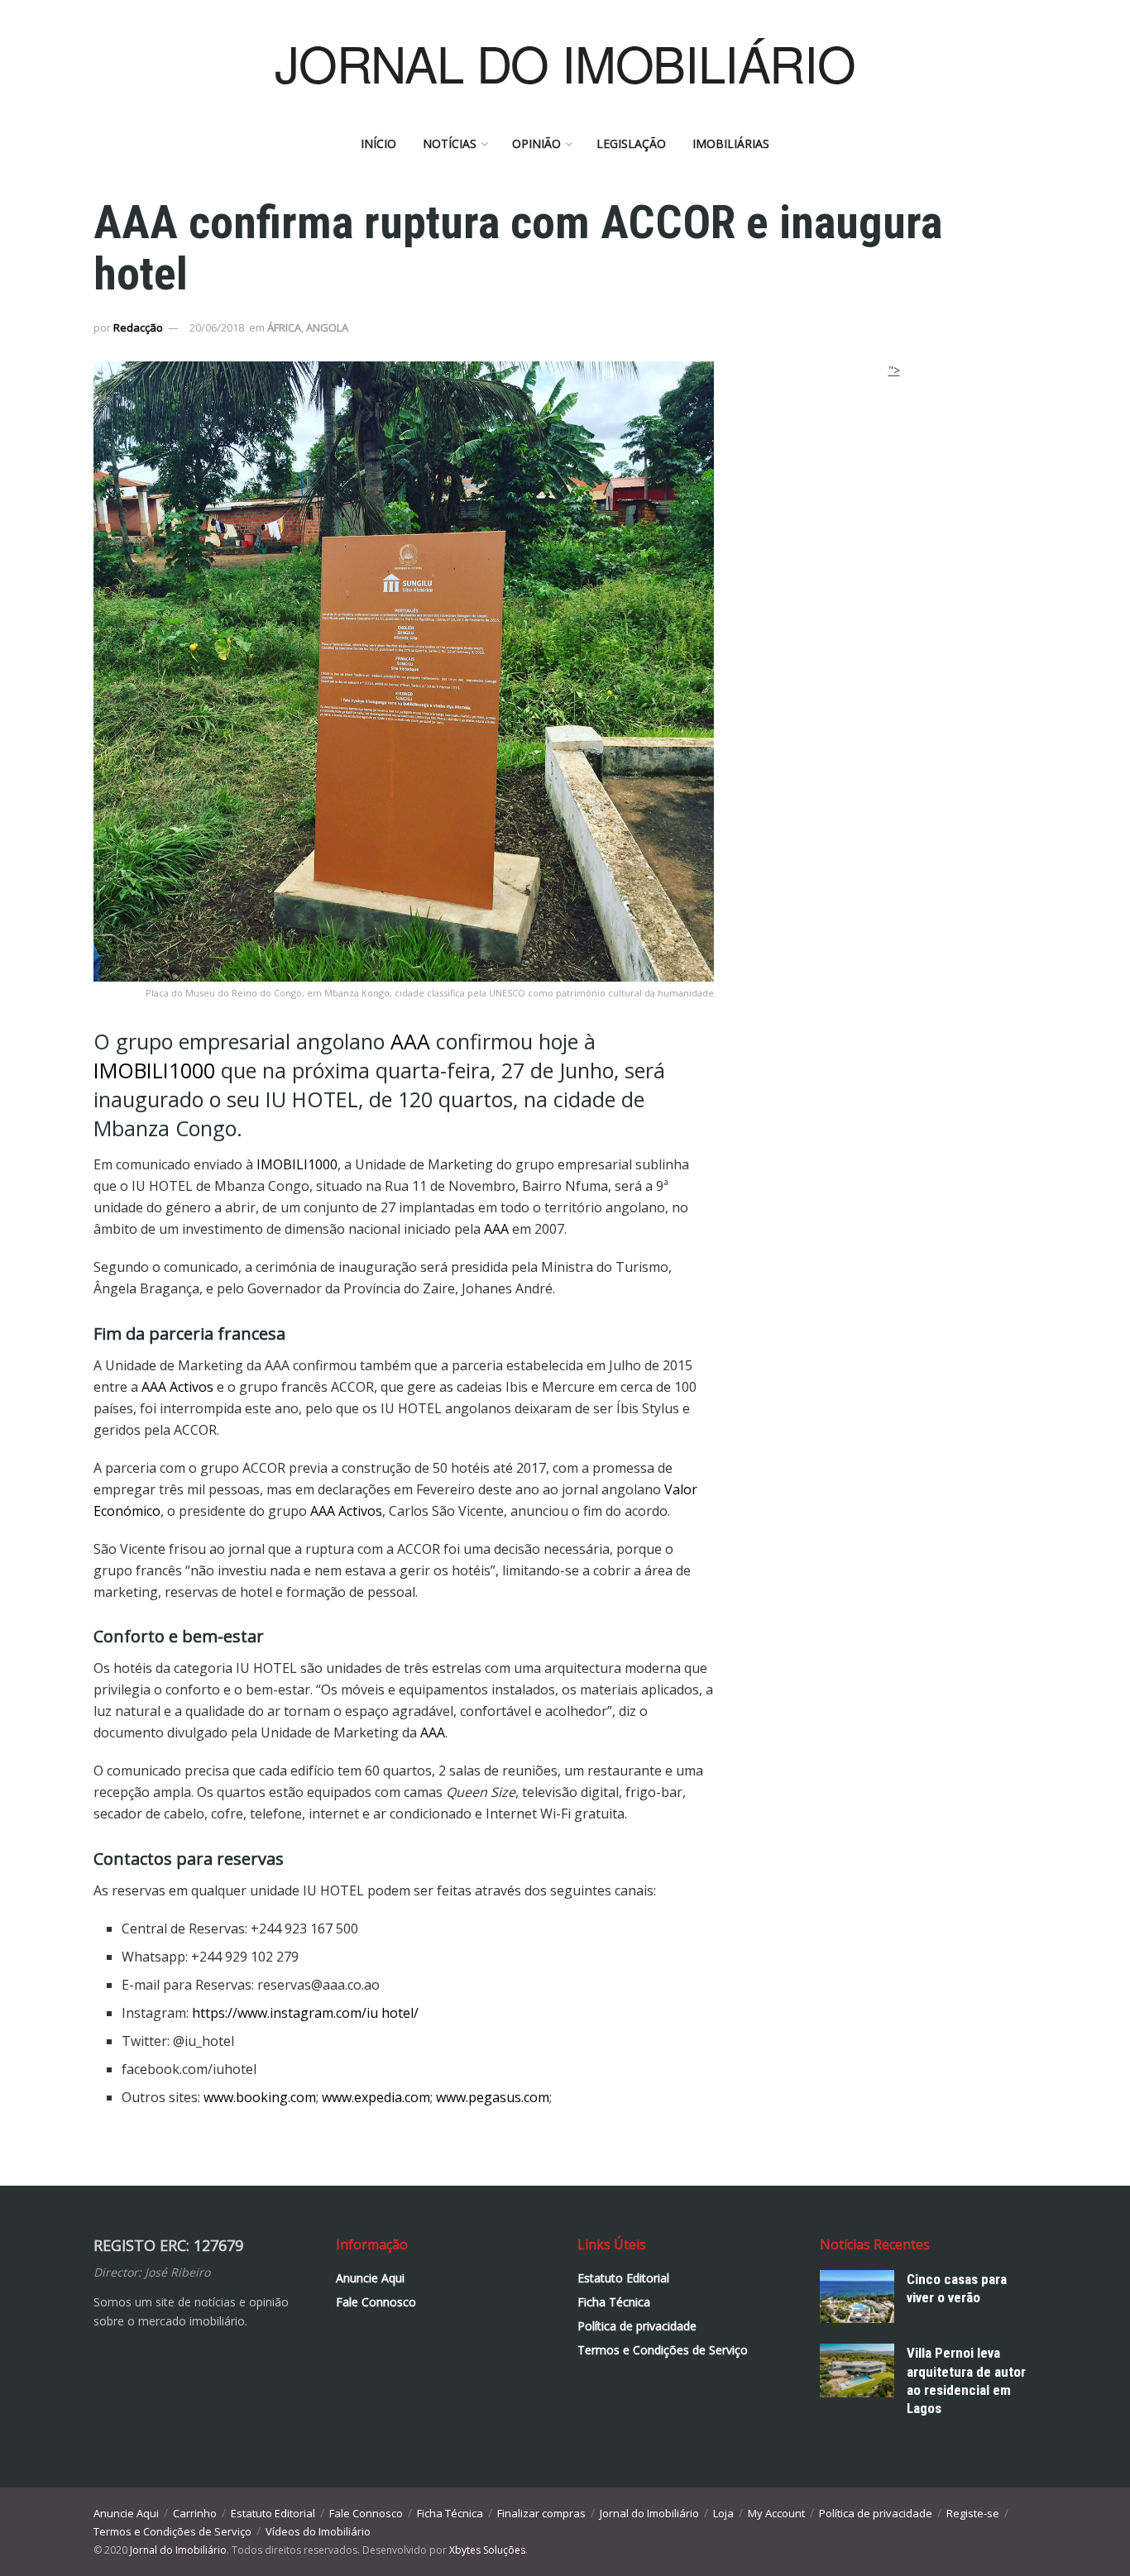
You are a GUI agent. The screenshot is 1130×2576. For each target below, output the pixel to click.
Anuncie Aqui (370, 2278)
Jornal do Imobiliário (649, 2513)
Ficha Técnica (614, 2302)
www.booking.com (260, 2097)
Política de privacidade (637, 2326)
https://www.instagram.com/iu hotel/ (305, 2013)
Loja (723, 2513)
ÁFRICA (284, 327)
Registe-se (973, 2513)
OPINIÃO (536, 143)
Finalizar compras (541, 2513)
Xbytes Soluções (487, 2550)
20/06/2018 (217, 327)
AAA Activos (177, 1387)
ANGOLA (327, 327)
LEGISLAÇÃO (631, 143)
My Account (776, 2513)
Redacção (138, 327)
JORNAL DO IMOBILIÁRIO (565, 62)
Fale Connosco (376, 2302)
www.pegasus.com (493, 2097)
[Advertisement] (894, 483)
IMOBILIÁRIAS (731, 143)
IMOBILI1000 (154, 1070)
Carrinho (195, 2513)
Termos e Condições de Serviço (663, 2350)
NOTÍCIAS (450, 143)
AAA (410, 1041)
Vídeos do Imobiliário (318, 2531)
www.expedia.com (376, 2097)
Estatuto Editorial (623, 2278)
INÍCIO (378, 143)
